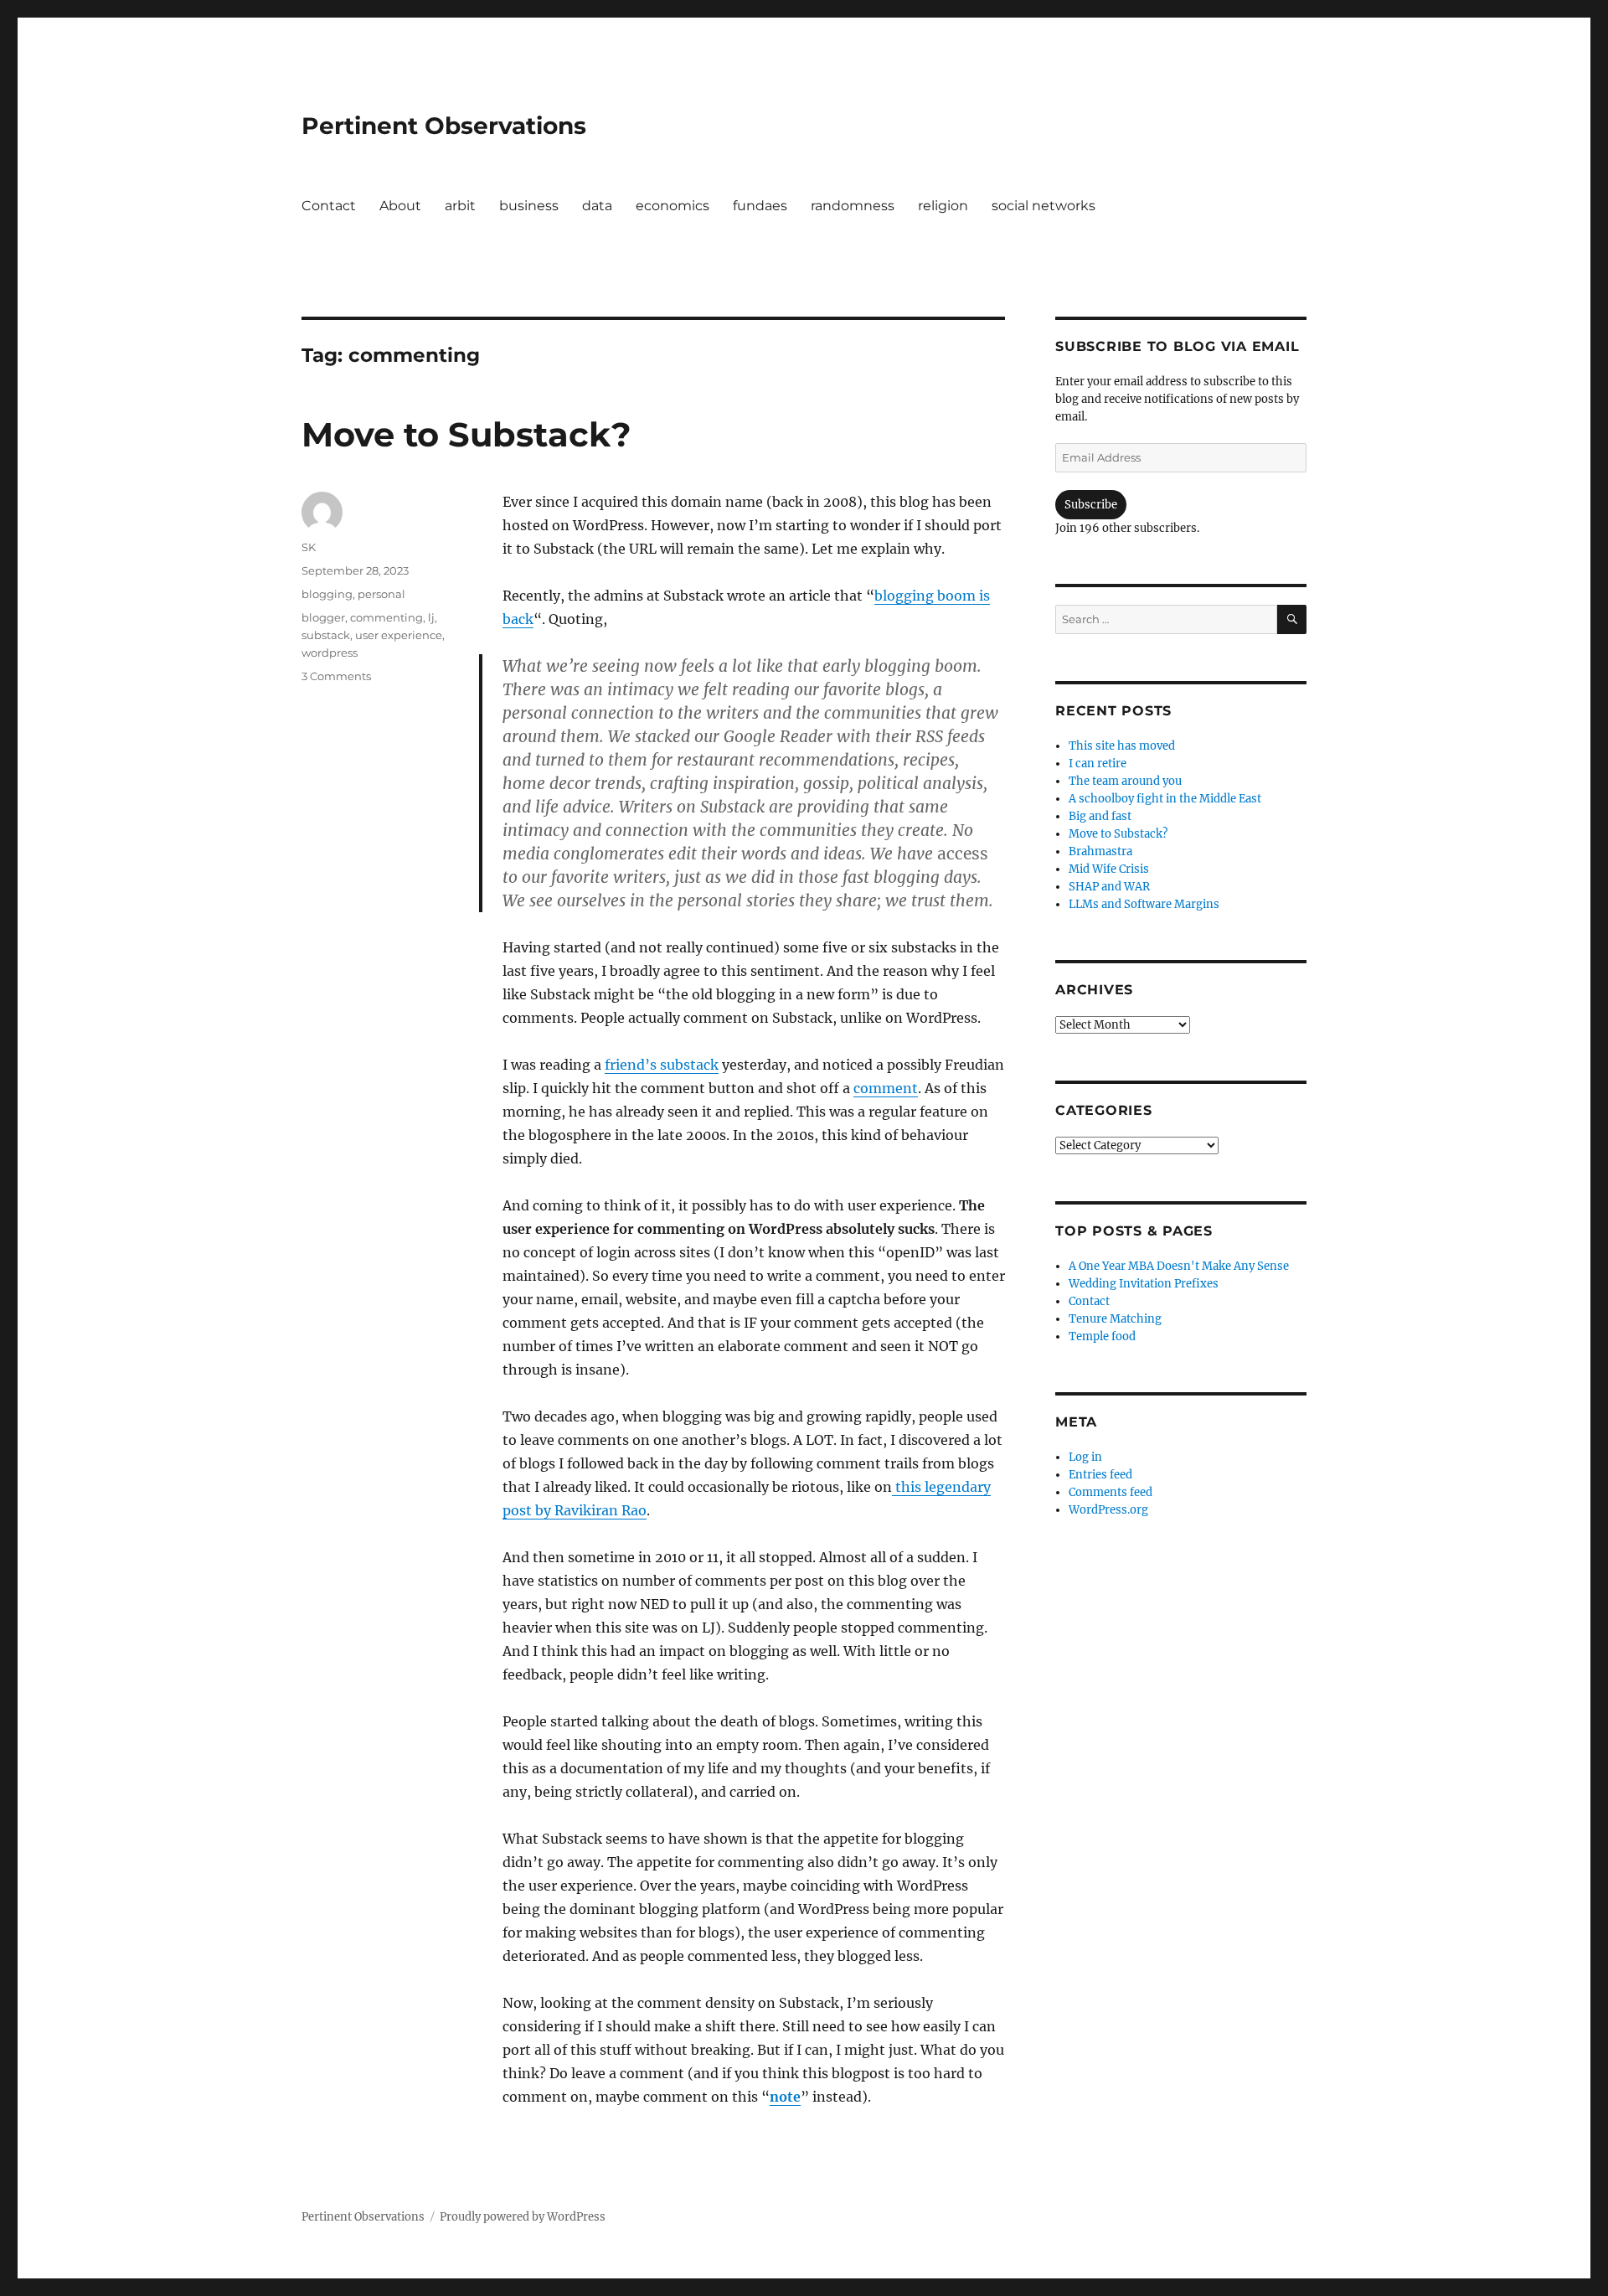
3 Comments (336, 676)
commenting (387, 617)
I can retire (1098, 764)
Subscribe (1091, 505)
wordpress (330, 653)
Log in (1085, 1457)
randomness (853, 206)
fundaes (760, 206)
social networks (1044, 206)
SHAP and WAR (1109, 887)
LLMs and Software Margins (1144, 904)
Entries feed (1100, 1475)
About (400, 206)
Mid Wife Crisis (1109, 869)
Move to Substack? (466, 434)
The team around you (1125, 781)
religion (943, 206)
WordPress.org (1108, 1510)
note (785, 2097)
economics (673, 206)
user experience (399, 635)
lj (431, 617)
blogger (323, 617)
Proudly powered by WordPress (523, 2217)
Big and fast (1100, 816)
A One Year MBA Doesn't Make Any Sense (1179, 1266)
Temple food (1102, 1336)
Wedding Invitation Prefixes (1144, 1284)
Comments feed (1111, 1492)
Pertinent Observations (444, 126)
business (529, 206)
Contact (329, 206)
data (597, 206)
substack (326, 635)
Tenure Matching (1115, 1319)
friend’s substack (662, 1065)
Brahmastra (1100, 851)
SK (309, 547)
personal (381, 594)
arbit (460, 206)
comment (886, 1088)
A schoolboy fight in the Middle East (1165, 799)
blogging (327, 594)
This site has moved (1122, 746)
